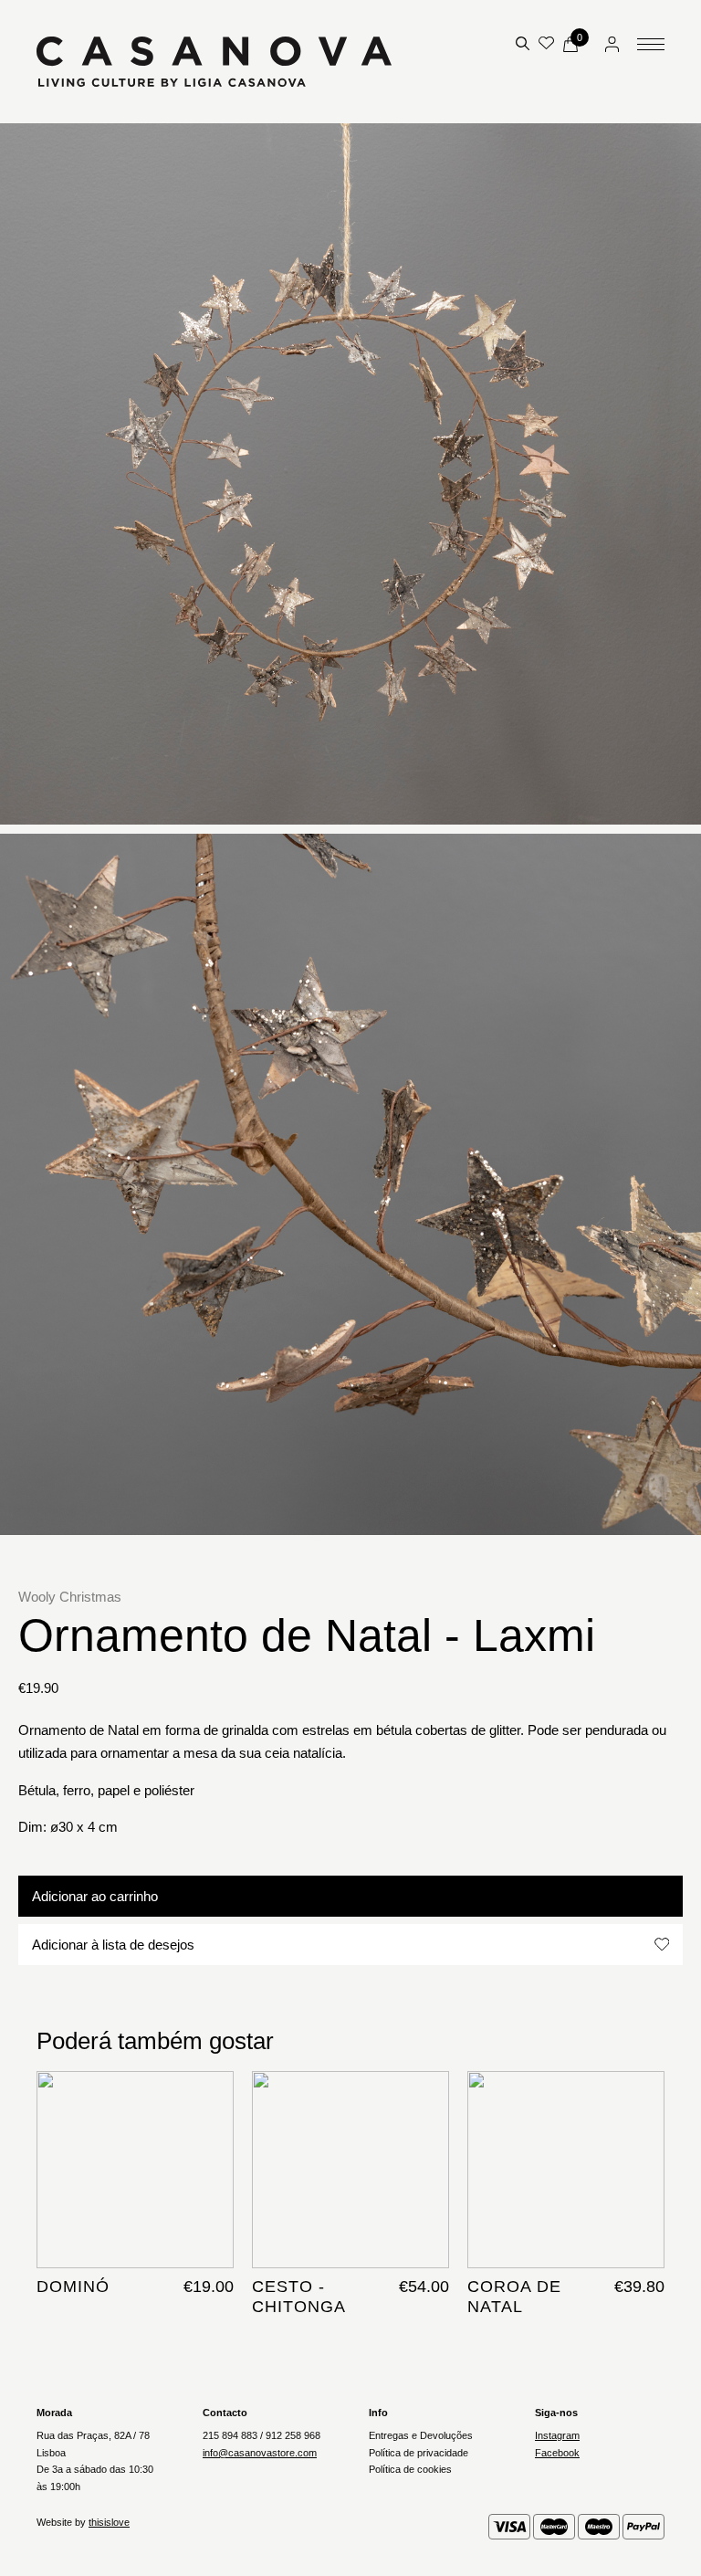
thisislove (109, 2522)
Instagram (557, 2435)
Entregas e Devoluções (421, 2435)
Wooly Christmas (70, 1597)
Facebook (557, 2453)
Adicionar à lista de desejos (113, 1945)
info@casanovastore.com (260, 2453)
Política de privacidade (419, 2453)
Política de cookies (410, 2469)
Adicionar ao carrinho (95, 1896)
